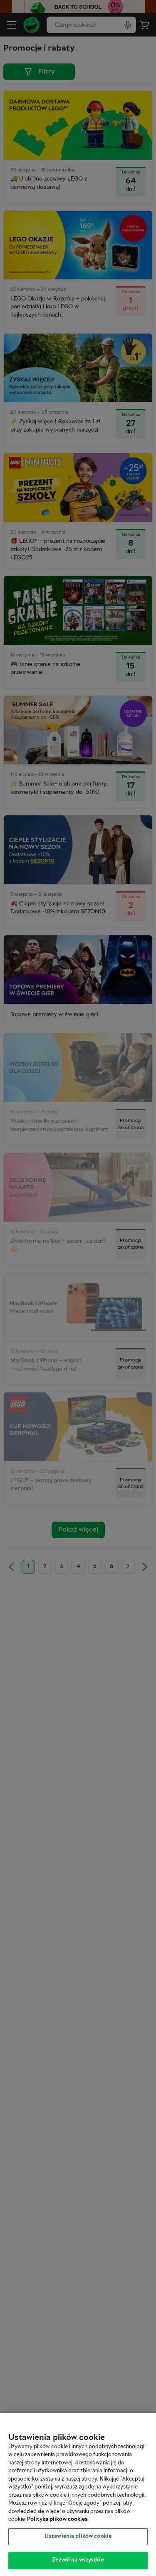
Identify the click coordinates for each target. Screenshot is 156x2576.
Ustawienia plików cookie (78, 2537)
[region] (78, 2494)
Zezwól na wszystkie (78, 2560)
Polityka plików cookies (57, 2520)
